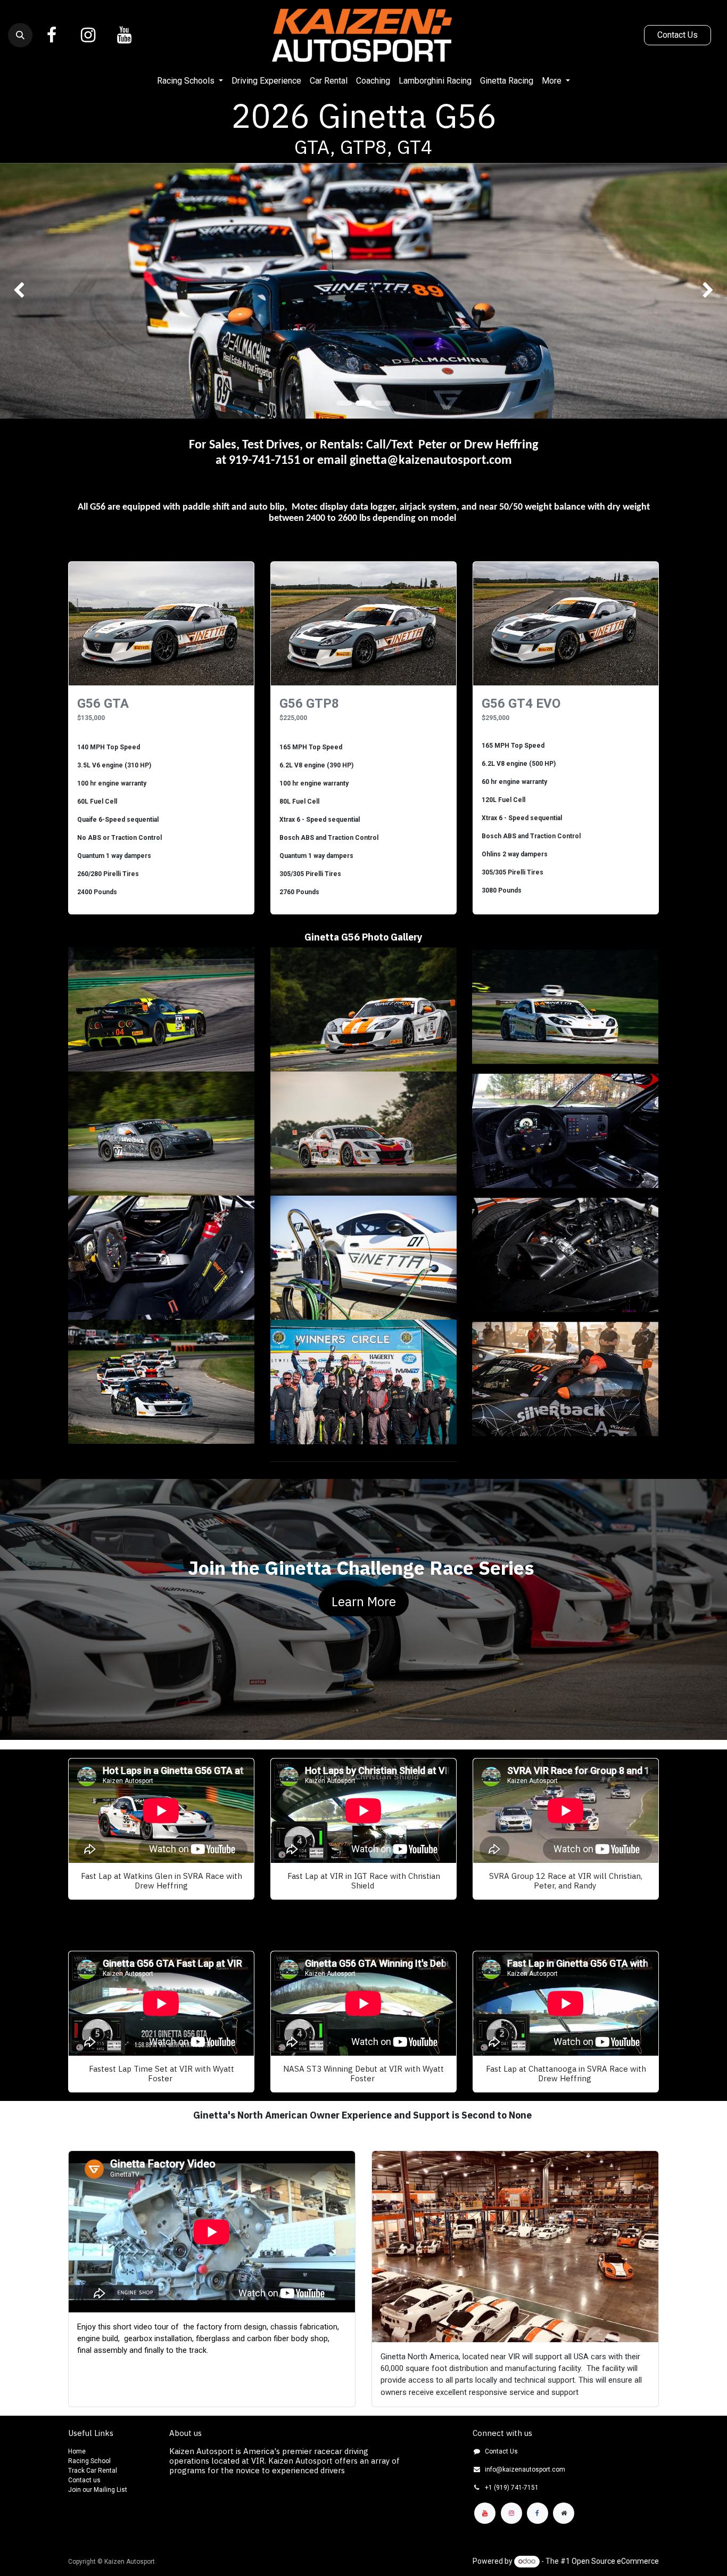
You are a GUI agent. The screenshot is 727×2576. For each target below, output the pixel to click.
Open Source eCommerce (615, 2561)
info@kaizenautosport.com (525, 2469)
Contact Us (678, 35)
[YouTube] (124, 35)
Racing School (89, 2461)
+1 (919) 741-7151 (512, 2488)
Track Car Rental (93, 2471)
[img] (29, 291)
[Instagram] (88, 35)
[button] (20, 35)
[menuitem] (190, 81)
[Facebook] (52, 35)
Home (77, 2451)
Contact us (84, 2480)
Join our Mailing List (98, 2490)
